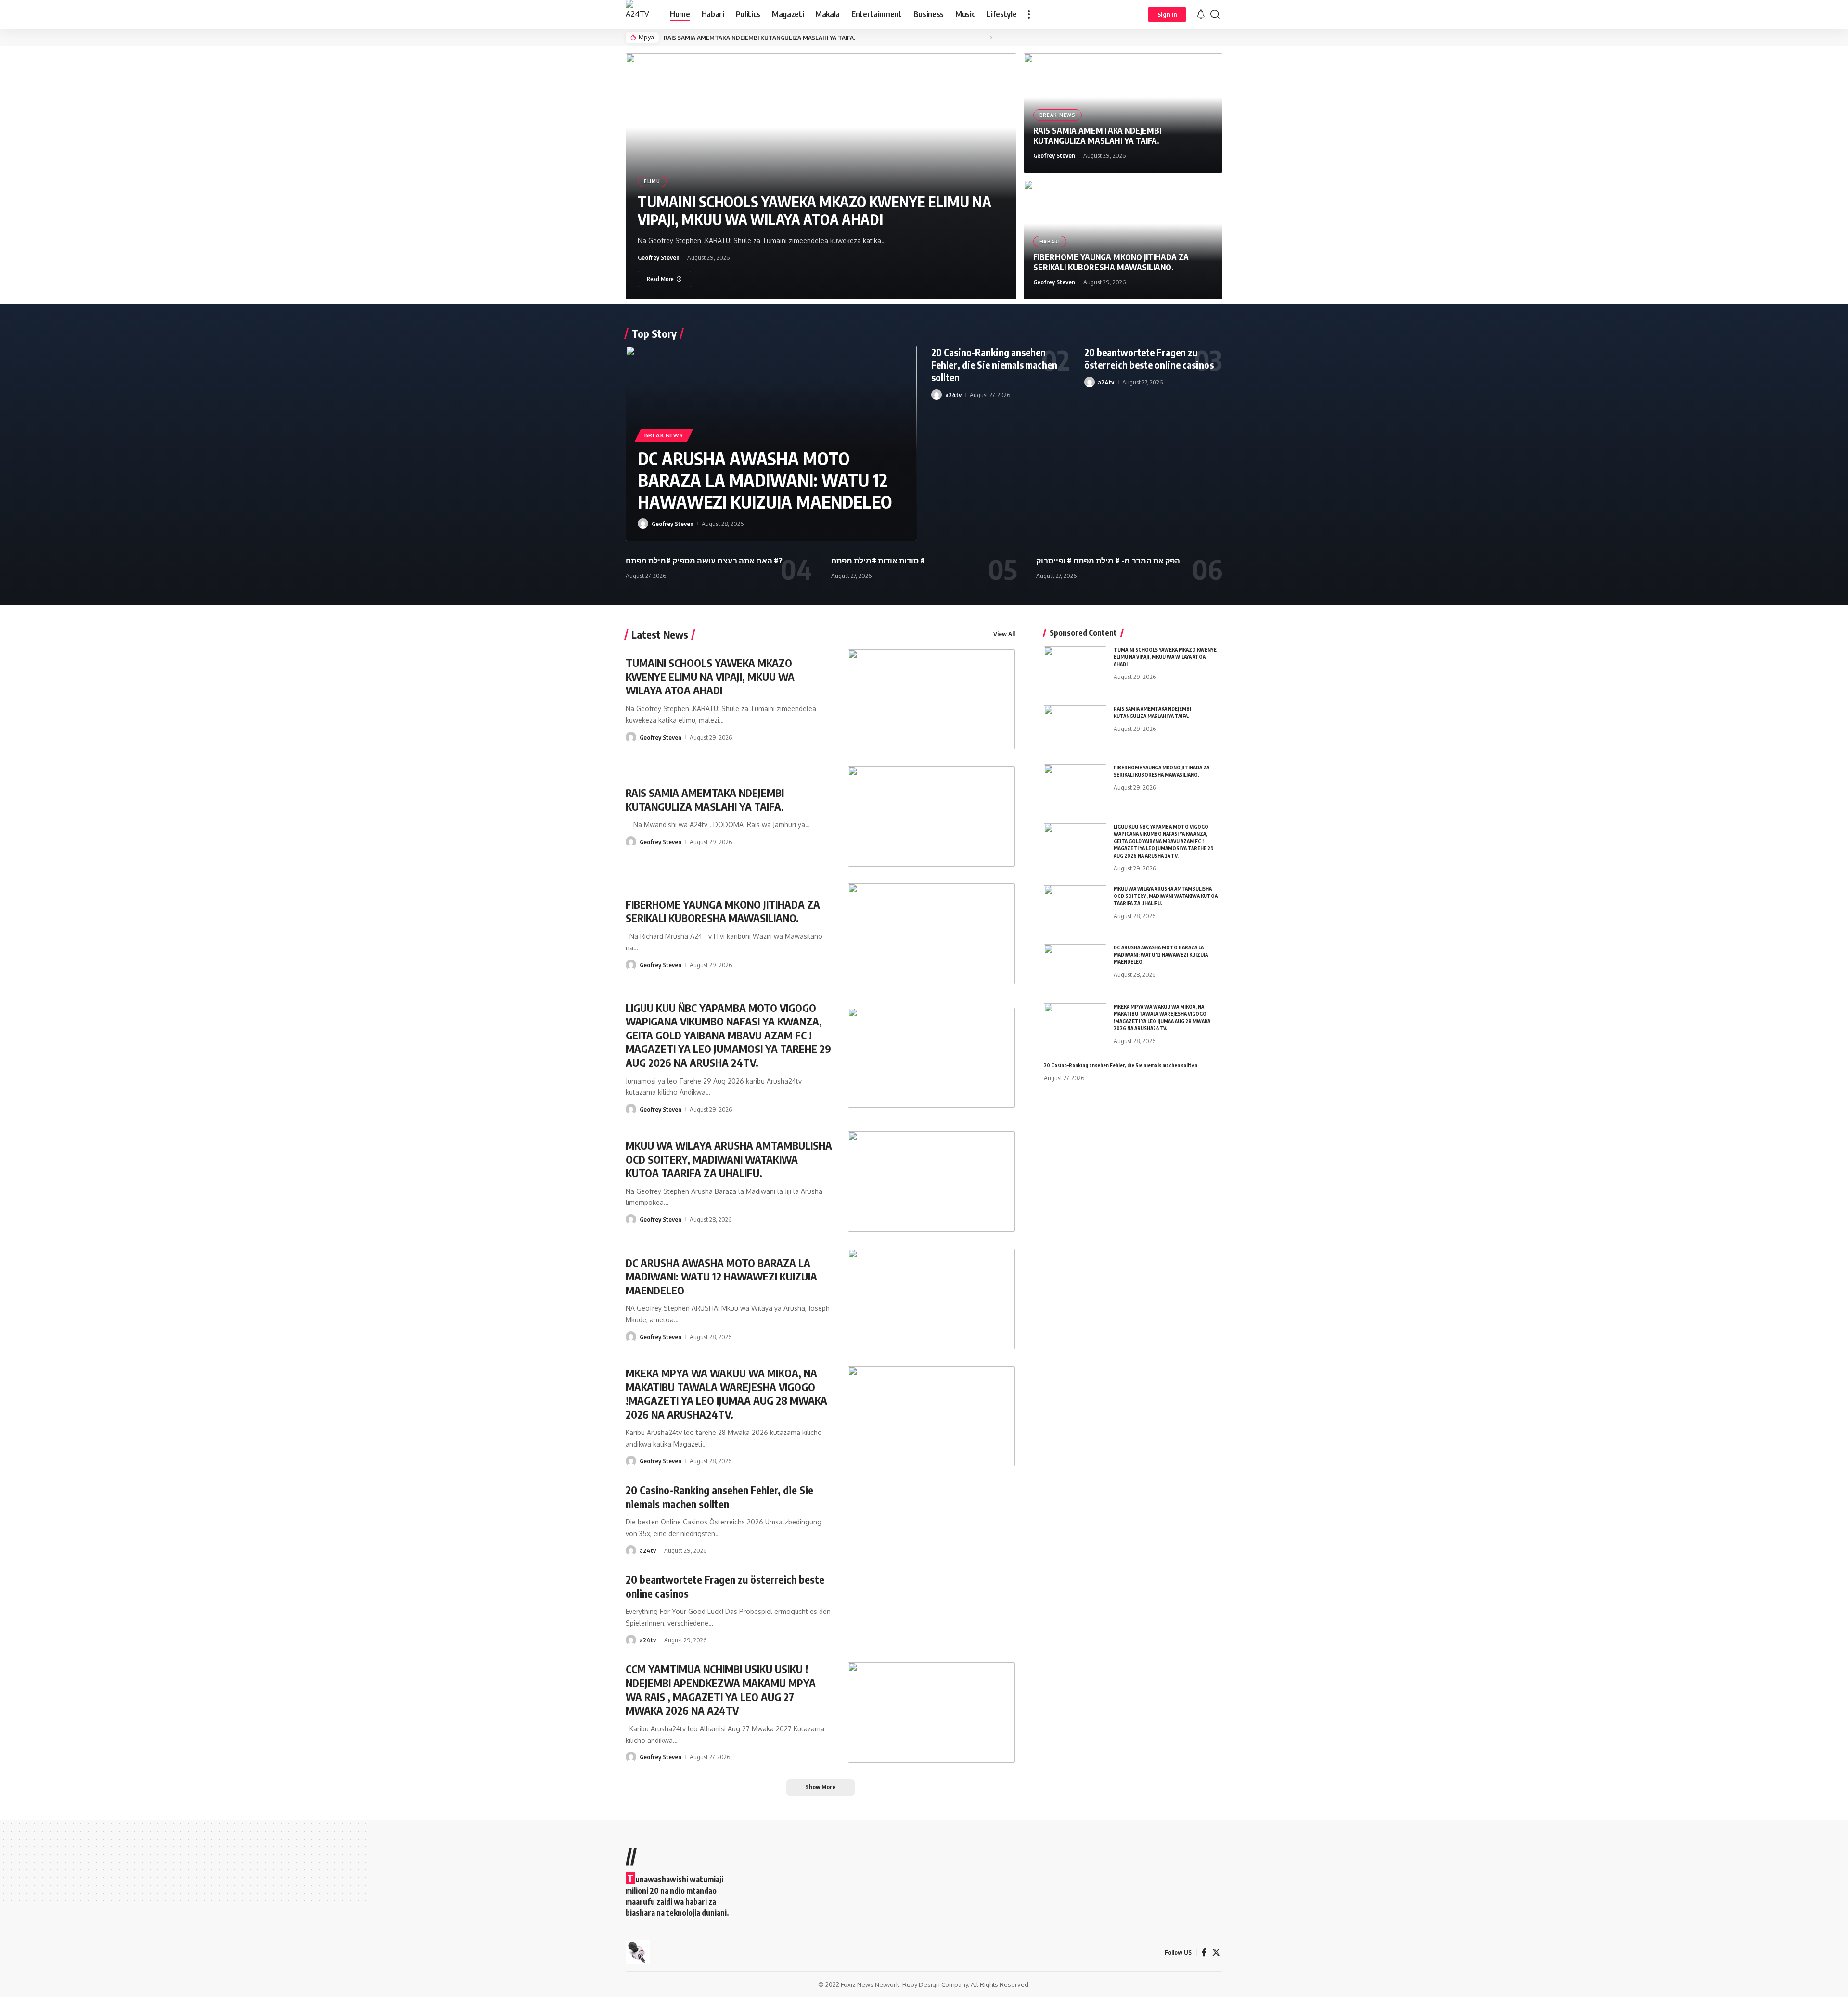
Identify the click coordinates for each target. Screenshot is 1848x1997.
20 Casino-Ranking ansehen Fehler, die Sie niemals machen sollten (994, 365)
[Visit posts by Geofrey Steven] (643, 524)
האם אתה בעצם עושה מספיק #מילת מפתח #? (704, 561)
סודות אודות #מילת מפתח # (878, 561)
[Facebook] (1204, 1952)
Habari (1050, 242)
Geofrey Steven (659, 257)
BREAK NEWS (1058, 115)
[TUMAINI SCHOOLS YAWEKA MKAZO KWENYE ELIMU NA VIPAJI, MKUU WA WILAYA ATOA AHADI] (932, 699)
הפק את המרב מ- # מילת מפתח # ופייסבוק (1108, 561)
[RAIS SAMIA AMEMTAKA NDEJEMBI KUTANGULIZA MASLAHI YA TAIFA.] (932, 816)
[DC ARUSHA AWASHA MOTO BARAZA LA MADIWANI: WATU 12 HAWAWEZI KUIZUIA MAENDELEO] (932, 1299)
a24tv (953, 395)
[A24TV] (640, 14)
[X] (1216, 1952)
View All (1004, 634)
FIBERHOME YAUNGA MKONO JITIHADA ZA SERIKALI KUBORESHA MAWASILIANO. (1111, 262)
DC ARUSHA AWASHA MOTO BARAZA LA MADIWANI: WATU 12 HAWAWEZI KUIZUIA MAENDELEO (765, 480)
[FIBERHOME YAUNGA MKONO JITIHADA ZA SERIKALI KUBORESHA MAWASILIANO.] (932, 934)
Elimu (652, 181)
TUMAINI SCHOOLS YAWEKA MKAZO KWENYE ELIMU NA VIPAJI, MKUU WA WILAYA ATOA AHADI (815, 211)
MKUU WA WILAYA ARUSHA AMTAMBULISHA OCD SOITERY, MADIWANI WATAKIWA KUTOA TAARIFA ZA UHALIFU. (729, 1159)
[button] (1029, 14)
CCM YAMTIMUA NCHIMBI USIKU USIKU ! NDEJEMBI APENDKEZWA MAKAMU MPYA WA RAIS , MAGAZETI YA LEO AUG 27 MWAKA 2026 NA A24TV (721, 1690)
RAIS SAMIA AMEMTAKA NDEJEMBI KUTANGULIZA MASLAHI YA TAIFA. (759, 38)
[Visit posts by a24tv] (937, 395)
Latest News (660, 634)
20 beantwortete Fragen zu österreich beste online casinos (1149, 358)
